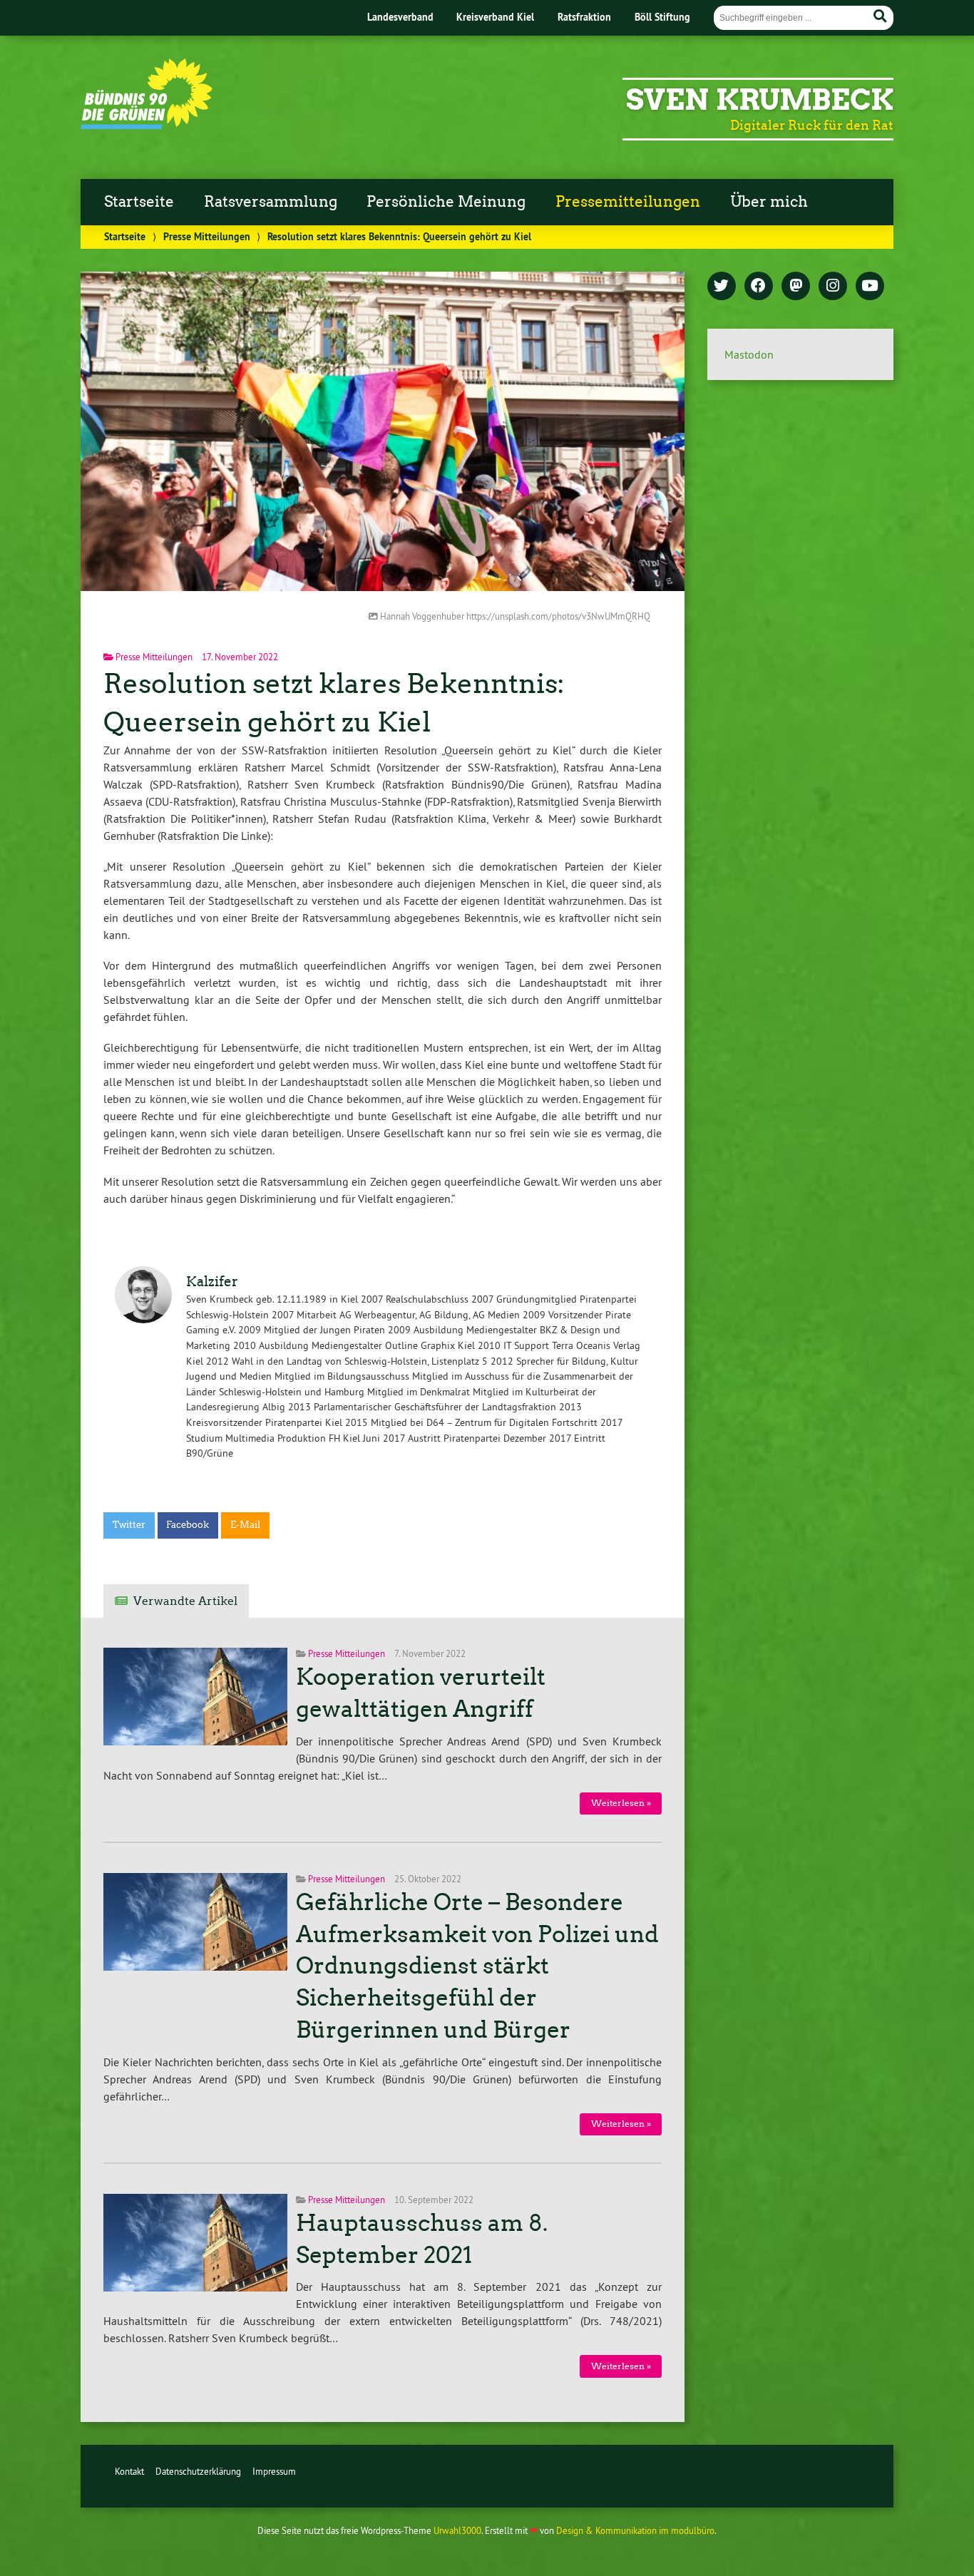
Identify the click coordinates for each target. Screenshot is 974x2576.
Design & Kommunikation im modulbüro (635, 2530)
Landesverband (400, 17)
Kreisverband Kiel (495, 17)
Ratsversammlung (271, 202)
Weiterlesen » (621, 1803)
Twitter (129, 1525)
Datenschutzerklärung (198, 2471)
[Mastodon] (796, 287)
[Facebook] (759, 287)
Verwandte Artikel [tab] (185, 1601)
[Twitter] (722, 287)
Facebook (188, 1525)
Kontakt (129, 2471)
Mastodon (749, 354)
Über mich (769, 202)
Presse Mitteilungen (207, 236)
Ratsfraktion (584, 17)
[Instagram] (833, 287)
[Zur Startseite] (147, 125)
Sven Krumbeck (760, 100)
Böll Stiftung (662, 17)
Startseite (139, 202)
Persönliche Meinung (446, 202)
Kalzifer (212, 1282)
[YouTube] (870, 287)
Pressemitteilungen (628, 202)
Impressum (274, 2471)
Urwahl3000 (457, 2530)
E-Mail (245, 1525)
